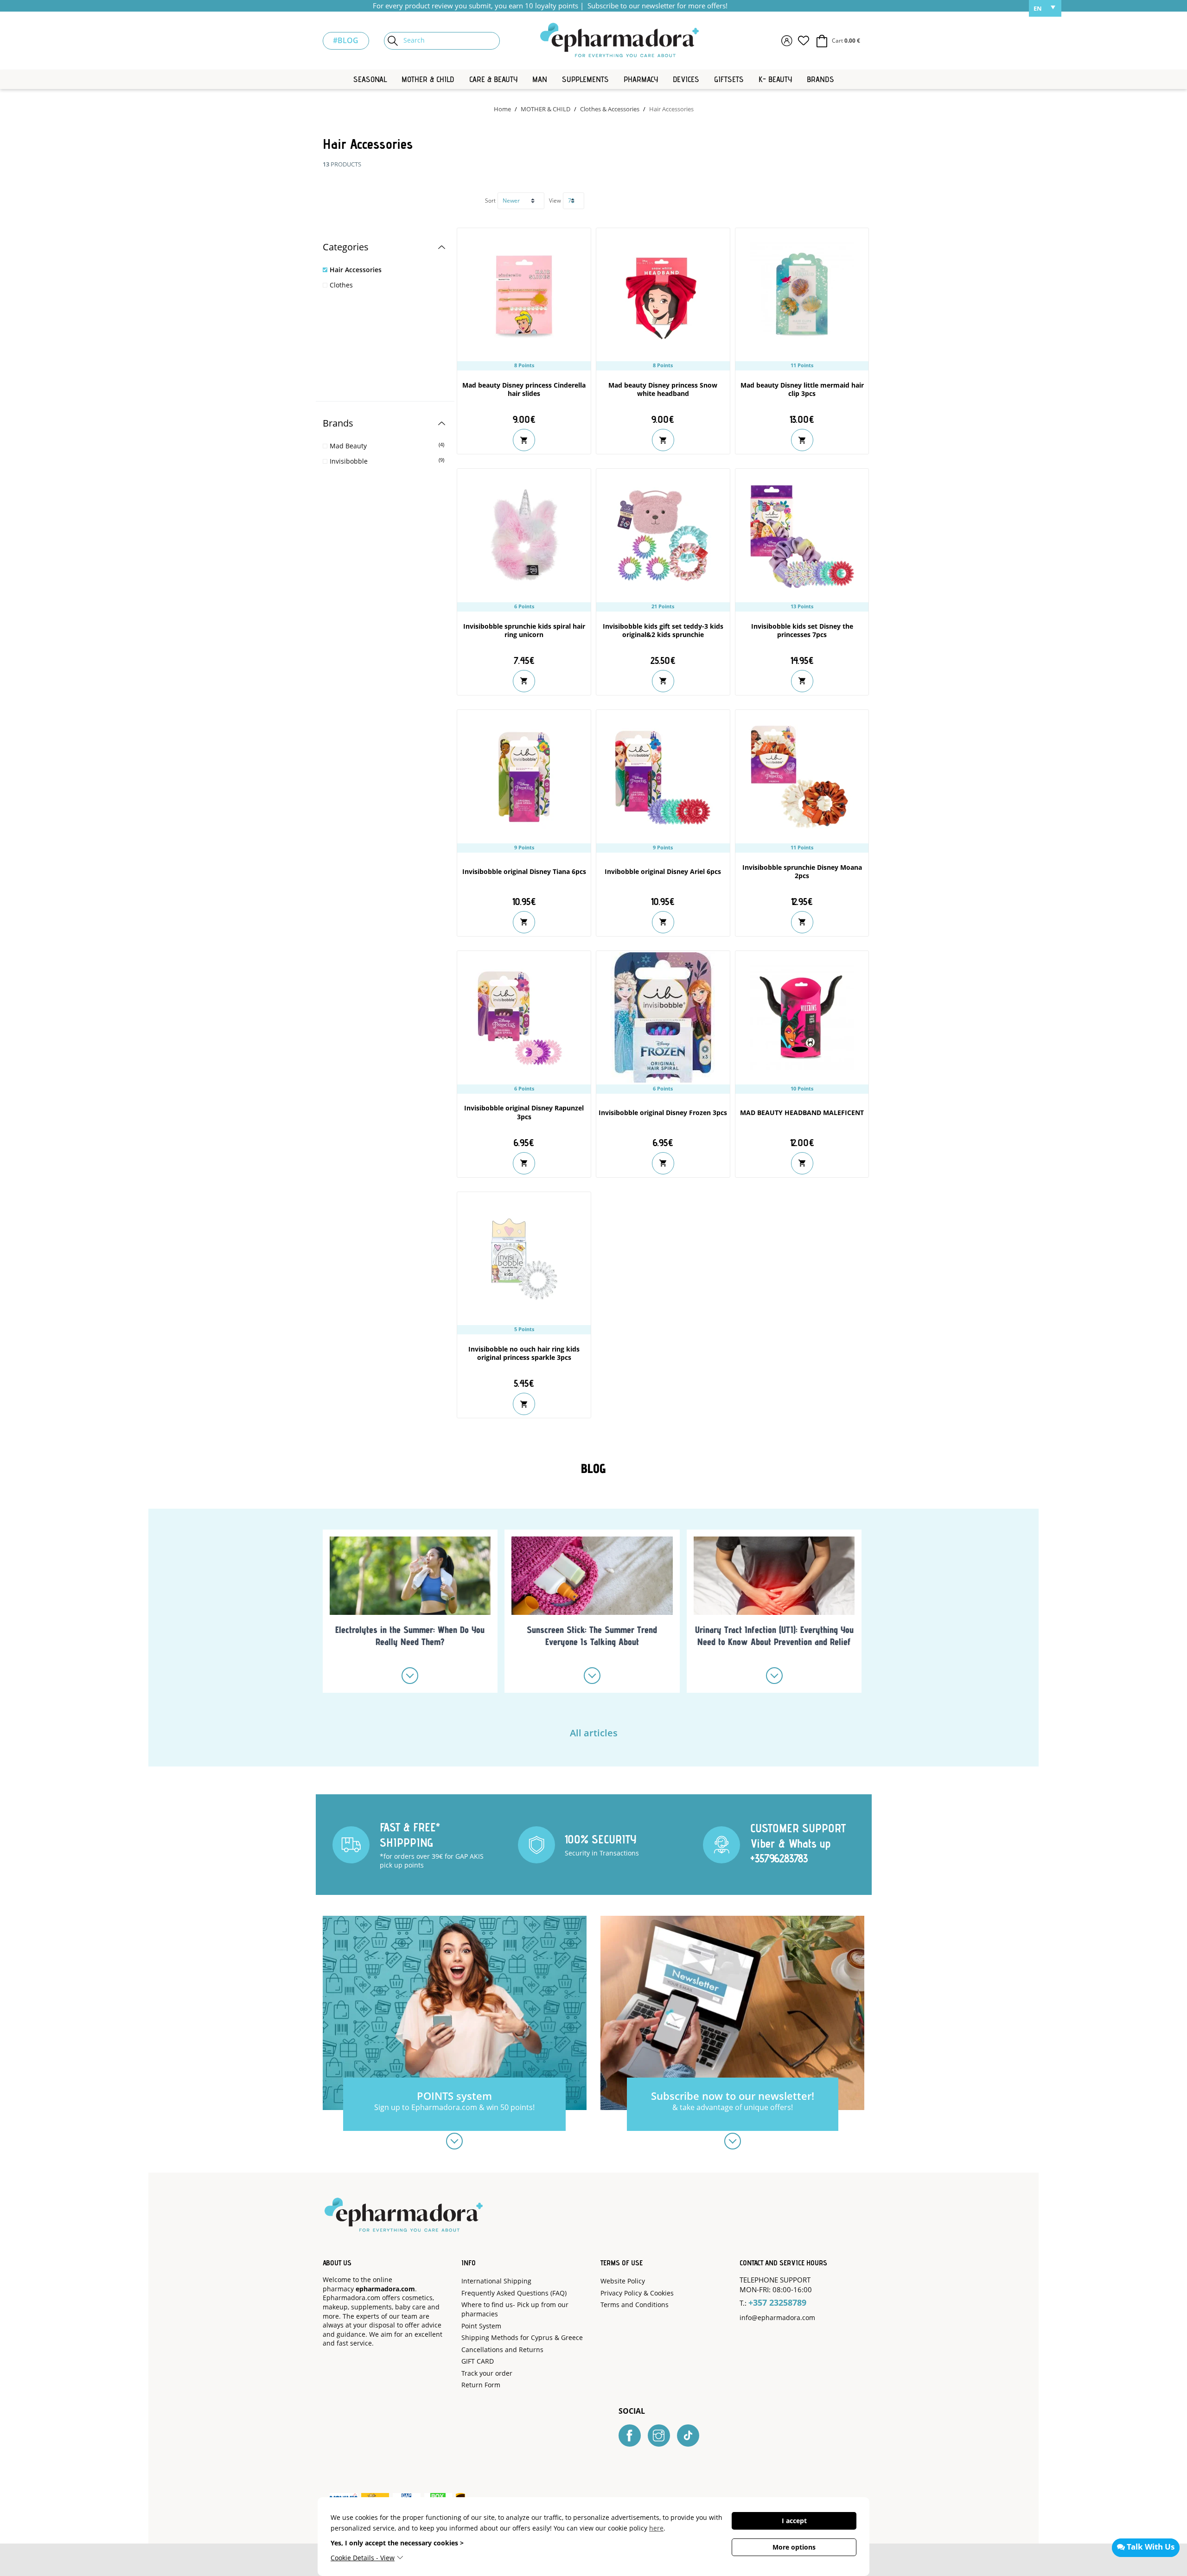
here (656, 2528)
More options (794, 2547)
